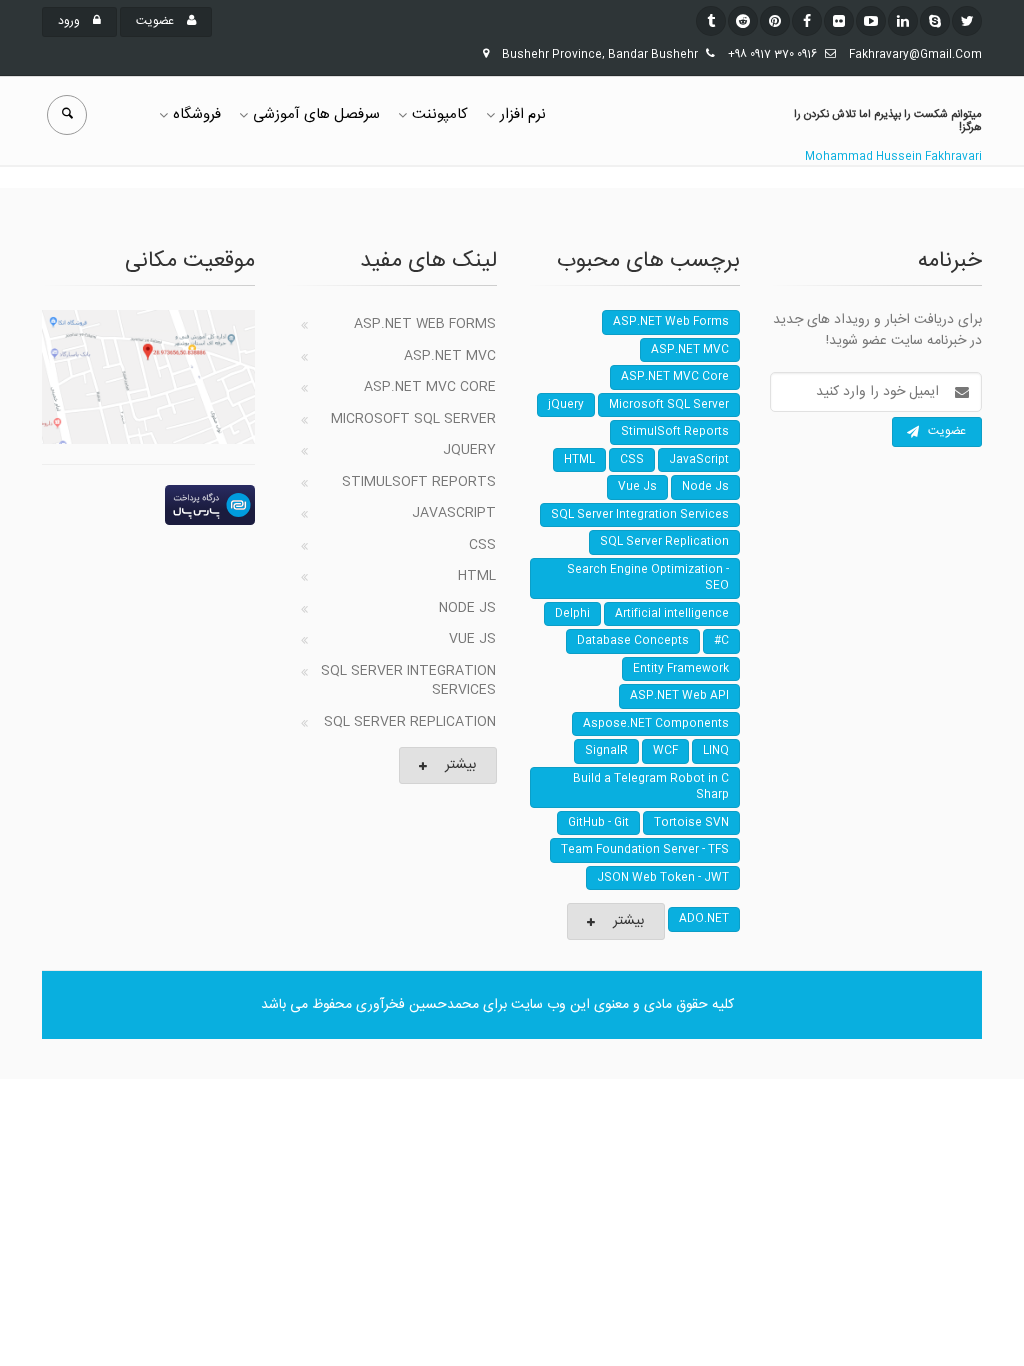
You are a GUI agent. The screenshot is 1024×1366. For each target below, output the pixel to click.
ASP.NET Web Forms (425, 324)
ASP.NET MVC (450, 356)
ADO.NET (704, 919)
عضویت (156, 21)
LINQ (716, 751)
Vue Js (472, 639)
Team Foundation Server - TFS (645, 850)
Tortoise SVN (691, 823)
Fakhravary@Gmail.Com (915, 55)
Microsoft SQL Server (413, 419)
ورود (70, 21)
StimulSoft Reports (419, 482)
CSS (482, 545)
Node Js (467, 608)
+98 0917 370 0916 (772, 55)
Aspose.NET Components (656, 724)
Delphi (572, 614)
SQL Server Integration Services (408, 681)
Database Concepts (633, 641)
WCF (665, 751)
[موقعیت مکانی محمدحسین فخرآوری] (148, 377)
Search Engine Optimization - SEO (648, 578)
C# (721, 641)
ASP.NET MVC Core (430, 387)
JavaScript (454, 513)
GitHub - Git (598, 823)
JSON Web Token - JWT (663, 878)
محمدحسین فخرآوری (417, 1005)
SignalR (606, 751)
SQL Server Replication (410, 722)
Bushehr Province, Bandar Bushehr (600, 55)
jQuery (469, 450)
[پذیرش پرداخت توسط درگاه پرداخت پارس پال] (148, 505)
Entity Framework (681, 669)
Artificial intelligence (672, 614)
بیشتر (460, 765)
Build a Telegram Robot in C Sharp (651, 787)
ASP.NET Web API (679, 696)
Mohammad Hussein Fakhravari (893, 157)
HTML (477, 576)
